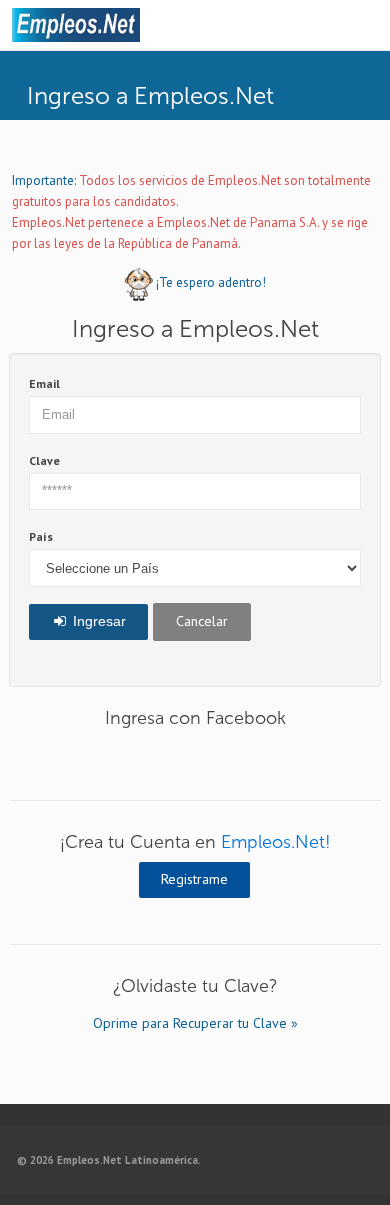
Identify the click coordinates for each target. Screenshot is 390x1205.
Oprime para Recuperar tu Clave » (195, 1023)
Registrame (194, 879)
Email (44, 383)
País (41, 536)
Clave (44, 460)
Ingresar (97, 621)
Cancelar (202, 621)
